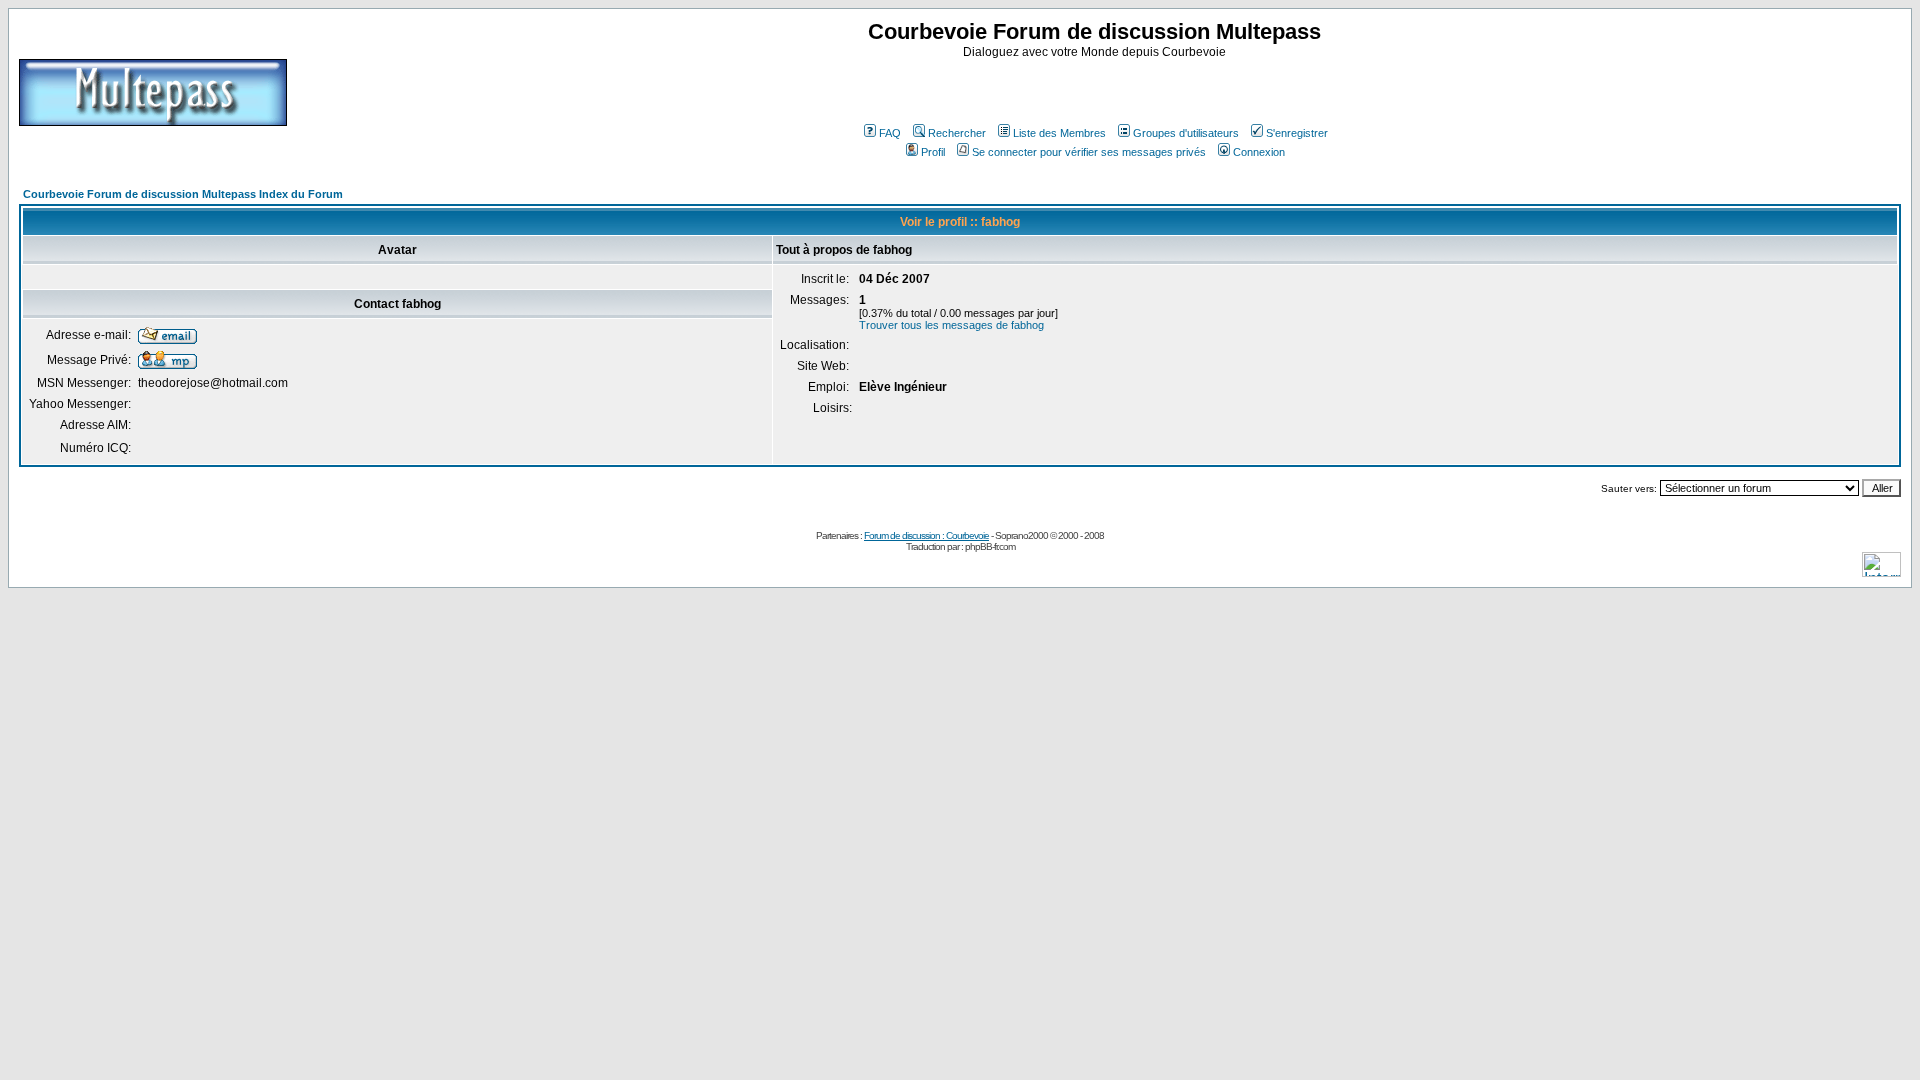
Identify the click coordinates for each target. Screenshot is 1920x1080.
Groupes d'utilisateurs (1186, 133)
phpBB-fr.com (990, 546)
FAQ (890, 133)
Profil (933, 152)
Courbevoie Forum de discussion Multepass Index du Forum (183, 194)
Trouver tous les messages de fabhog (951, 325)
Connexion (1259, 152)
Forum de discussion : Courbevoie (926, 535)
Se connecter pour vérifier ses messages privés (1089, 152)
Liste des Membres (1059, 133)
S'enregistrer (1297, 133)
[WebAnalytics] (1881, 571)
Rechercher (957, 133)
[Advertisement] (1097, 89)
